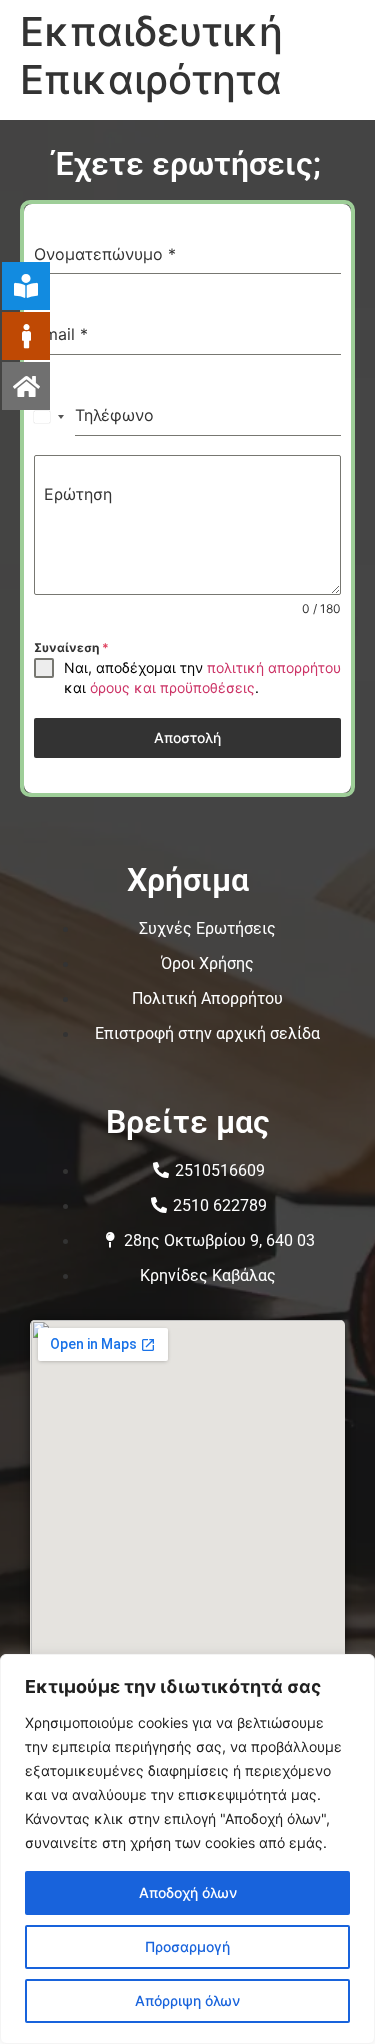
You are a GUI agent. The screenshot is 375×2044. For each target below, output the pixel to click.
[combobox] (49, 416)
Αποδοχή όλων (188, 1892)
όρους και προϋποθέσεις (172, 687)
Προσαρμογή (187, 1946)
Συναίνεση (71, 647)
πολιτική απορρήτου (274, 667)
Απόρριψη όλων (187, 2000)
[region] (187, 1849)
